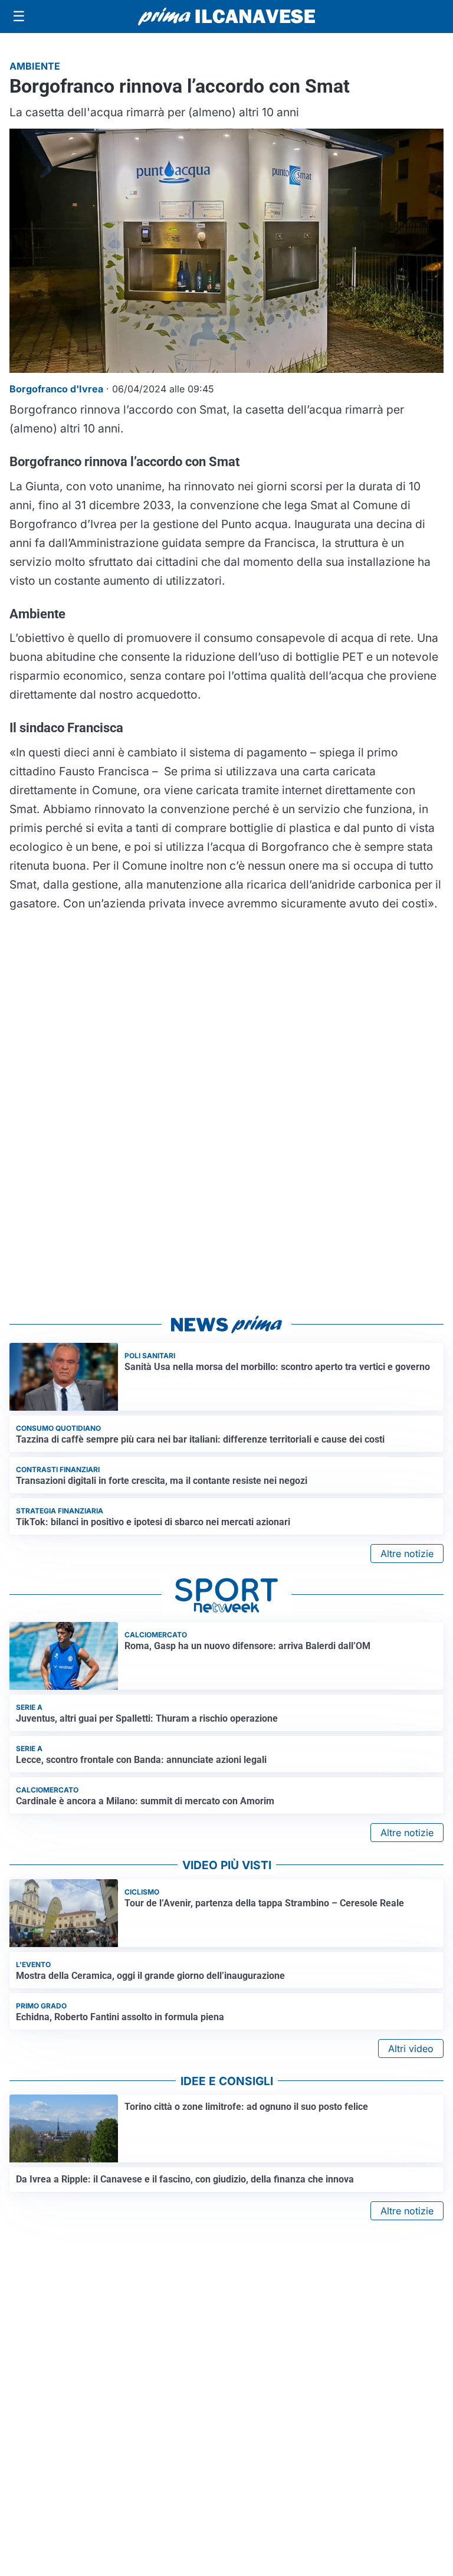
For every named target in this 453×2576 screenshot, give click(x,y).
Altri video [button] (411, 2049)
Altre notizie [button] (407, 1554)
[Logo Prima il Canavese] (226, 17)
